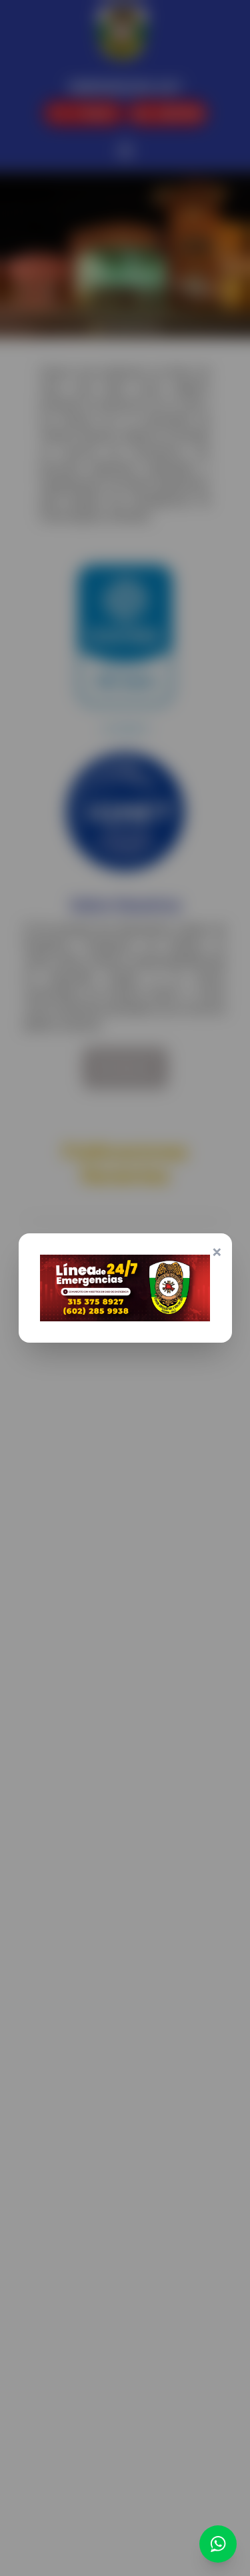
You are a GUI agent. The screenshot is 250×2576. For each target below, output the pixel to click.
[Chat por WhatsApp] (218, 2544)
